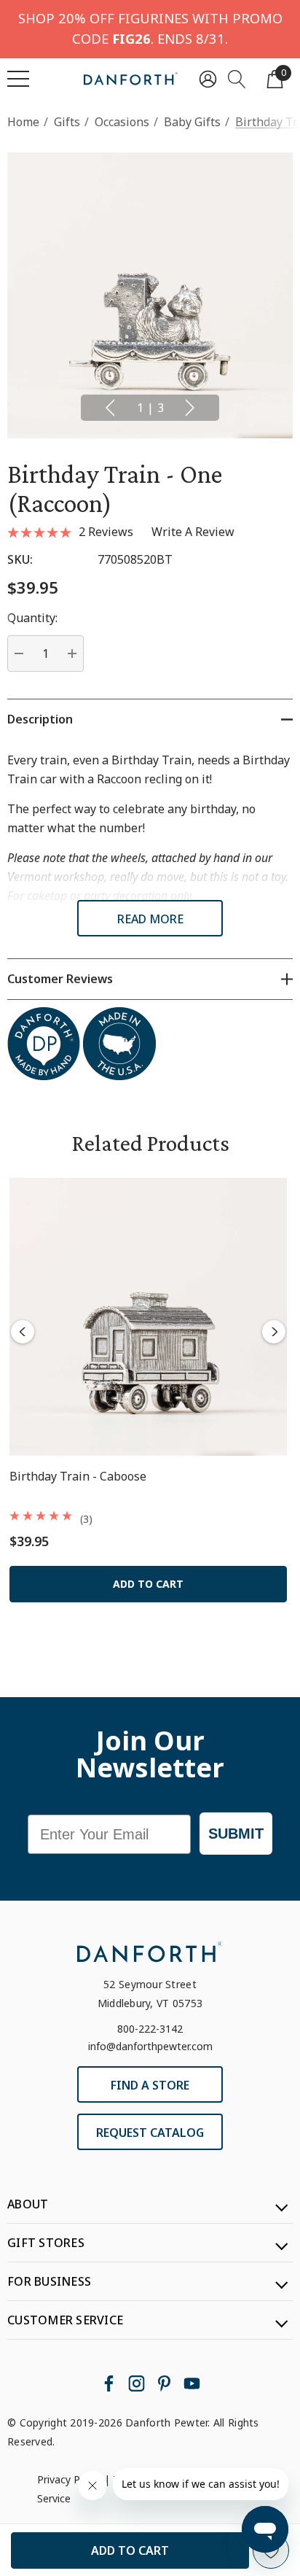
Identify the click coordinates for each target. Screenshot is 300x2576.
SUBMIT (236, 1834)
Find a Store (150, 2085)
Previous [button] (110, 408)
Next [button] (190, 408)
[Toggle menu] (18, 79)
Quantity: (32, 618)
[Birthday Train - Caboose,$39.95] (148, 1317)
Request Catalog (150, 2133)
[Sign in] (208, 78)
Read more (150, 919)
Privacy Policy (69, 2479)
